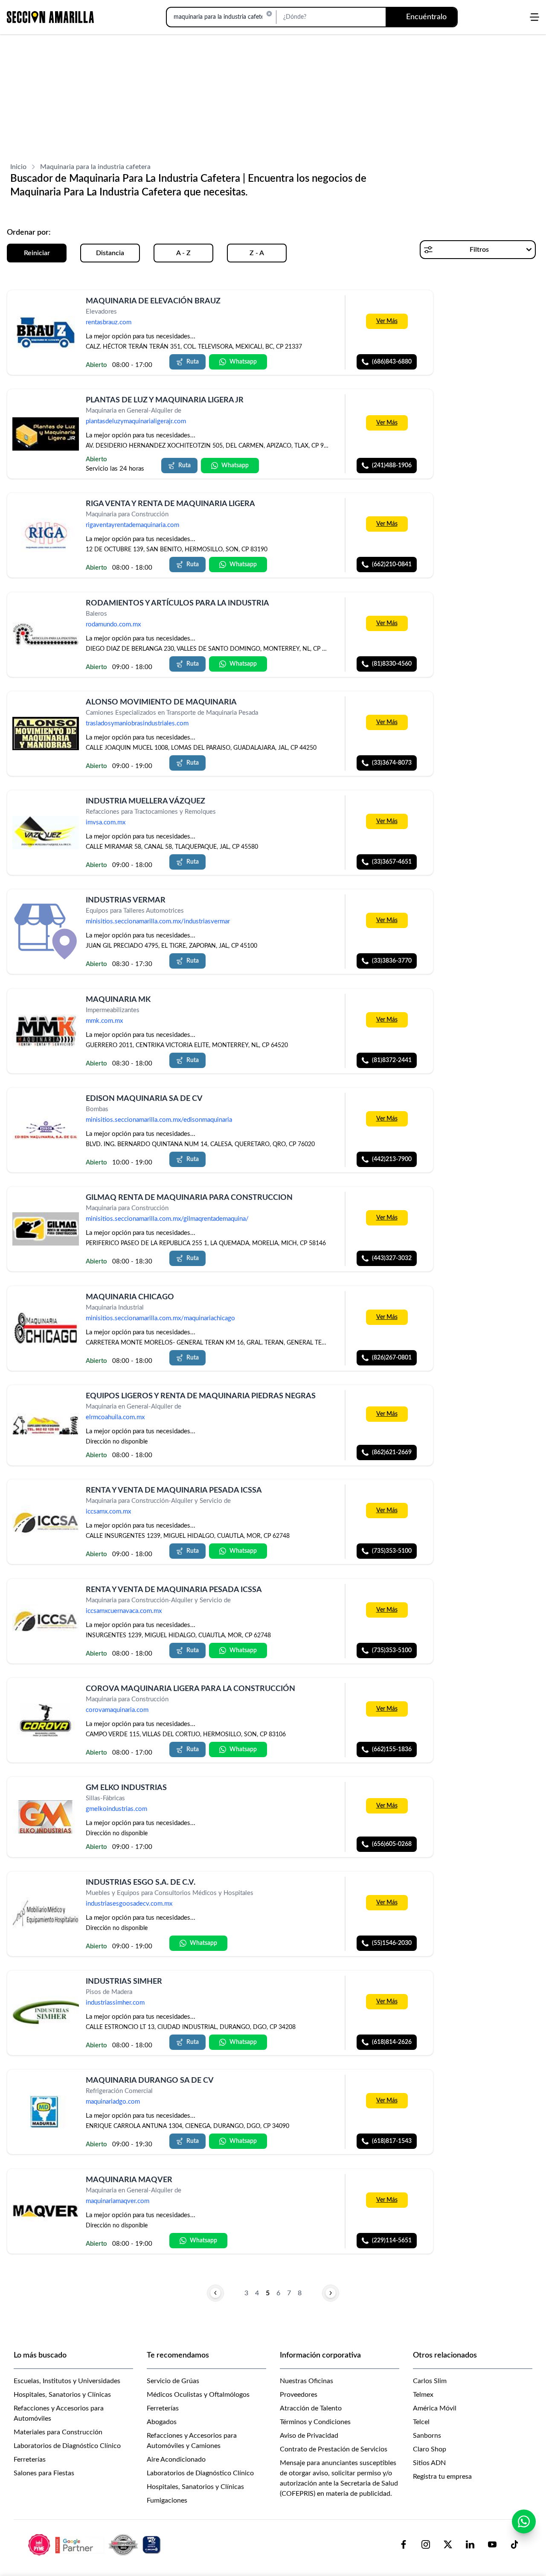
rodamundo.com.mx (113, 624)
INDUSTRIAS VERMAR (126, 900)
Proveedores (299, 2395)
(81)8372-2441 (392, 1060)
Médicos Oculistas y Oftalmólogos (198, 2395)
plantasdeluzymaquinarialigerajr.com (136, 422)
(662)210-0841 (392, 565)
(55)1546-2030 (392, 1943)
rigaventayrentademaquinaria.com (132, 525)
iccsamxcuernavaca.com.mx (124, 1611)
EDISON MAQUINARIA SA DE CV (144, 1099)
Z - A (257, 253)
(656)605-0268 (392, 1844)
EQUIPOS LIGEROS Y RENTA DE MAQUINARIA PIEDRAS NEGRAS (201, 1396)
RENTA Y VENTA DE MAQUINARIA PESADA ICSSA (174, 1490)
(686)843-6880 (392, 362)
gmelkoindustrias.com (116, 1809)
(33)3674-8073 (392, 763)
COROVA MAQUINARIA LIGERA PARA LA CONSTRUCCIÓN (190, 1689)
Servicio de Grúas (173, 2381)
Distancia (110, 253)
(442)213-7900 (392, 1159)
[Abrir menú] (534, 17)
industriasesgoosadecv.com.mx (129, 1904)
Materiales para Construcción (58, 2432)
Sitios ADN (429, 2463)
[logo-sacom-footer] (96, 2544)
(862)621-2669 (392, 1452)
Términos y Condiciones (315, 2422)
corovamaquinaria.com (117, 1710)
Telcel (421, 2422)
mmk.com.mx (104, 1021)
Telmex (423, 2395)
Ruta (193, 362)
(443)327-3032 (392, 1259)
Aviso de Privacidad (309, 2436)
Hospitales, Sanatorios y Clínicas (62, 2395)
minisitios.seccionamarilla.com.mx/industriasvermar (158, 922)
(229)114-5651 (392, 2241)
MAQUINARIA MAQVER (129, 2180)
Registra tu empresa (442, 2477)
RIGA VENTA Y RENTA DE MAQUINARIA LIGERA (170, 504)
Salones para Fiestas (44, 2473)
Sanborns (427, 2436)
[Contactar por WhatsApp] (524, 2521)
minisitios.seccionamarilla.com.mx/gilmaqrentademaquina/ (167, 1219)
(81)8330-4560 (392, 664)
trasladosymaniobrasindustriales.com (137, 723)
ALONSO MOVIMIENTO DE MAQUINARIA (161, 702)
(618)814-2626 (392, 2042)
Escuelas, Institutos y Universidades (67, 2381)
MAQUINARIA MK (118, 1000)
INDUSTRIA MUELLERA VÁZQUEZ (145, 801)
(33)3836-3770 (392, 961)
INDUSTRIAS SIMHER (124, 1982)
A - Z (183, 253)
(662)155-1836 (392, 1749)
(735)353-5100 (392, 1551)
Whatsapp (243, 362)
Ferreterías (30, 2460)
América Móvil (435, 2408)
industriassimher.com (115, 2003)
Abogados (162, 2422)
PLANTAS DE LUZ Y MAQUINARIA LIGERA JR (165, 400)
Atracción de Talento (311, 2408)
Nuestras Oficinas (306, 2381)
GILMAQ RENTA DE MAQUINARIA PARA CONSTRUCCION (189, 1198)
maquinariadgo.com (113, 2102)
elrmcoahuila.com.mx (115, 1417)
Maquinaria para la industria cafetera (95, 167)
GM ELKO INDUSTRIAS (126, 1788)
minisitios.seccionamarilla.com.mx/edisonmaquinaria (159, 1120)
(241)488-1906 (392, 466)
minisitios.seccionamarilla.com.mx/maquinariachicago (160, 1318)
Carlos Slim (430, 2381)
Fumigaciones (167, 2500)
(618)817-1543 (392, 2142)
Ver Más (387, 321)
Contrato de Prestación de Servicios (334, 2449)
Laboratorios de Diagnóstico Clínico (67, 2446)
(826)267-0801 (392, 1358)
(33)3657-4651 (392, 862)
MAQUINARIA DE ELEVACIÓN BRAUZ (153, 301)
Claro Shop (430, 2449)
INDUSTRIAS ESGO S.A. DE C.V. (141, 1883)
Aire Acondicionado (176, 2460)
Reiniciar (37, 253)
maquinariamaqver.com (118, 2201)
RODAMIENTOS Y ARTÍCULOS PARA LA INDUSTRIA (177, 603)
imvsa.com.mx (106, 823)
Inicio (18, 167)
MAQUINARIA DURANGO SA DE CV (150, 2081)
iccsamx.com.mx (108, 1512)
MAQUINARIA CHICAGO (130, 1297)
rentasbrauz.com (109, 322)
